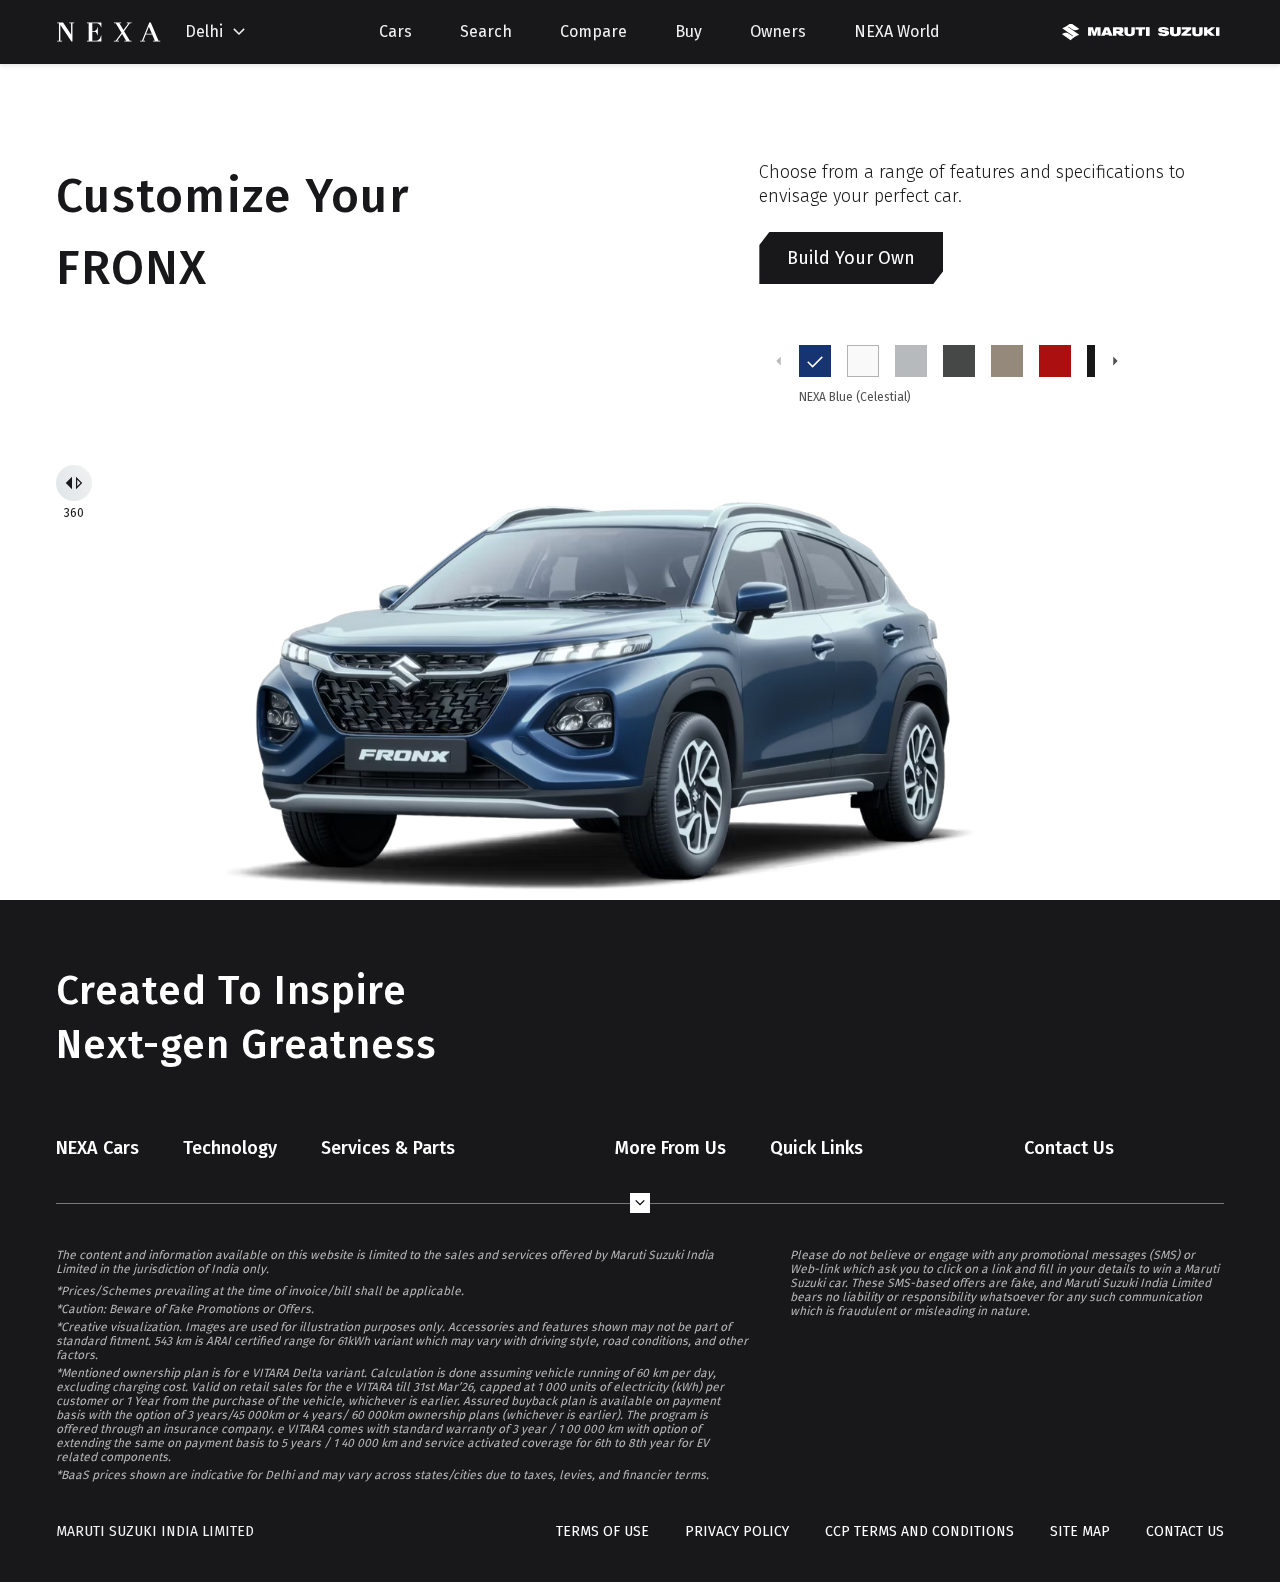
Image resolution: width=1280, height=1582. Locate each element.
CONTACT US (1185, 1531)
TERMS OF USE (602, 1531)
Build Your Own (851, 258)
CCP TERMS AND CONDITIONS (919, 1531)
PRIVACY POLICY (737, 1531)
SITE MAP (1080, 1531)
